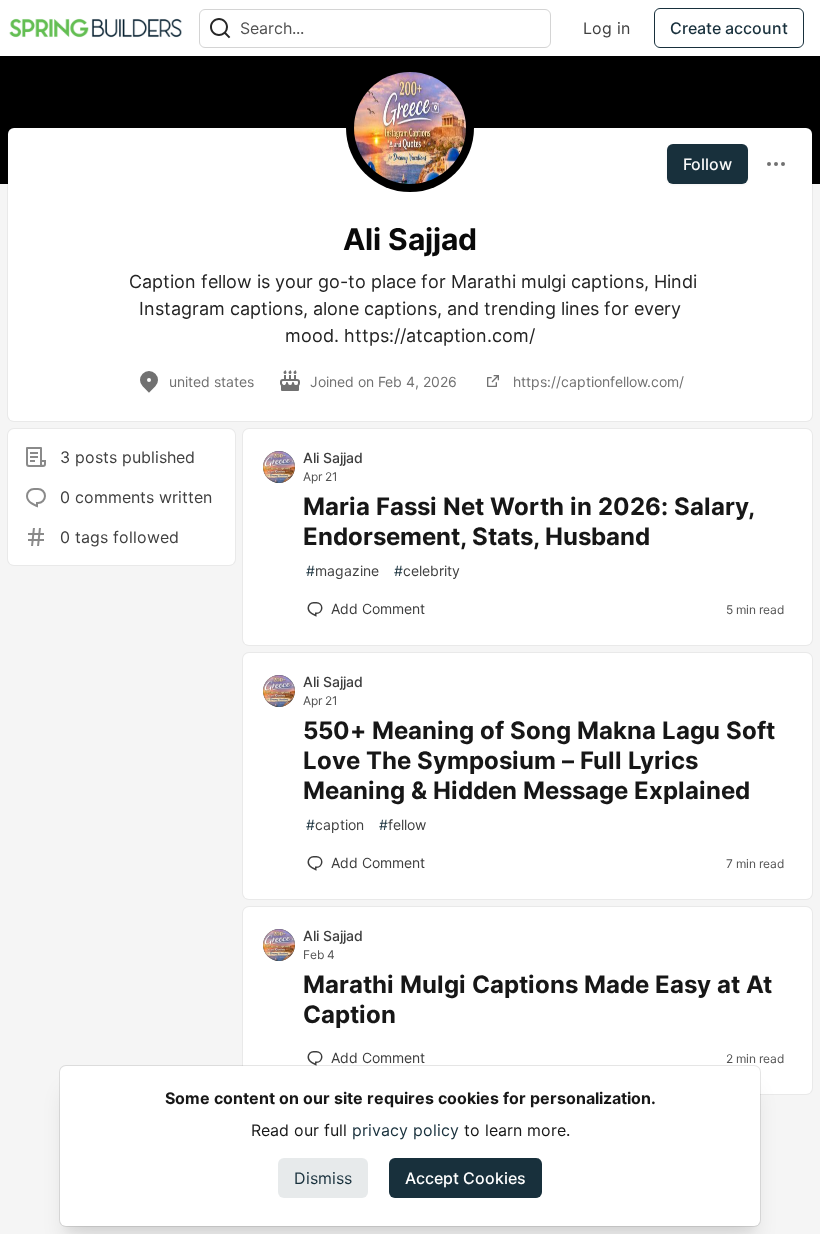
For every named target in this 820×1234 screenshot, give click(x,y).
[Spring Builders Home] (95, 28)
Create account (729, 28)
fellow (402, 824)
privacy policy (405, 1130)
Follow (707, 164)
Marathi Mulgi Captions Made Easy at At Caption (537, 999)
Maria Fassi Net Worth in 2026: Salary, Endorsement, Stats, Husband (528, 521)
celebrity (427, 570)
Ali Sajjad (333, 457)
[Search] (220, 28)
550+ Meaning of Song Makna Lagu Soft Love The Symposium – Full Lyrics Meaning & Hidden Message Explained (539, 760)
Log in (606, 28)
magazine (342, 570)
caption (335, 824)
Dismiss (323, 1178)
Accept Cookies (465, 1178)
